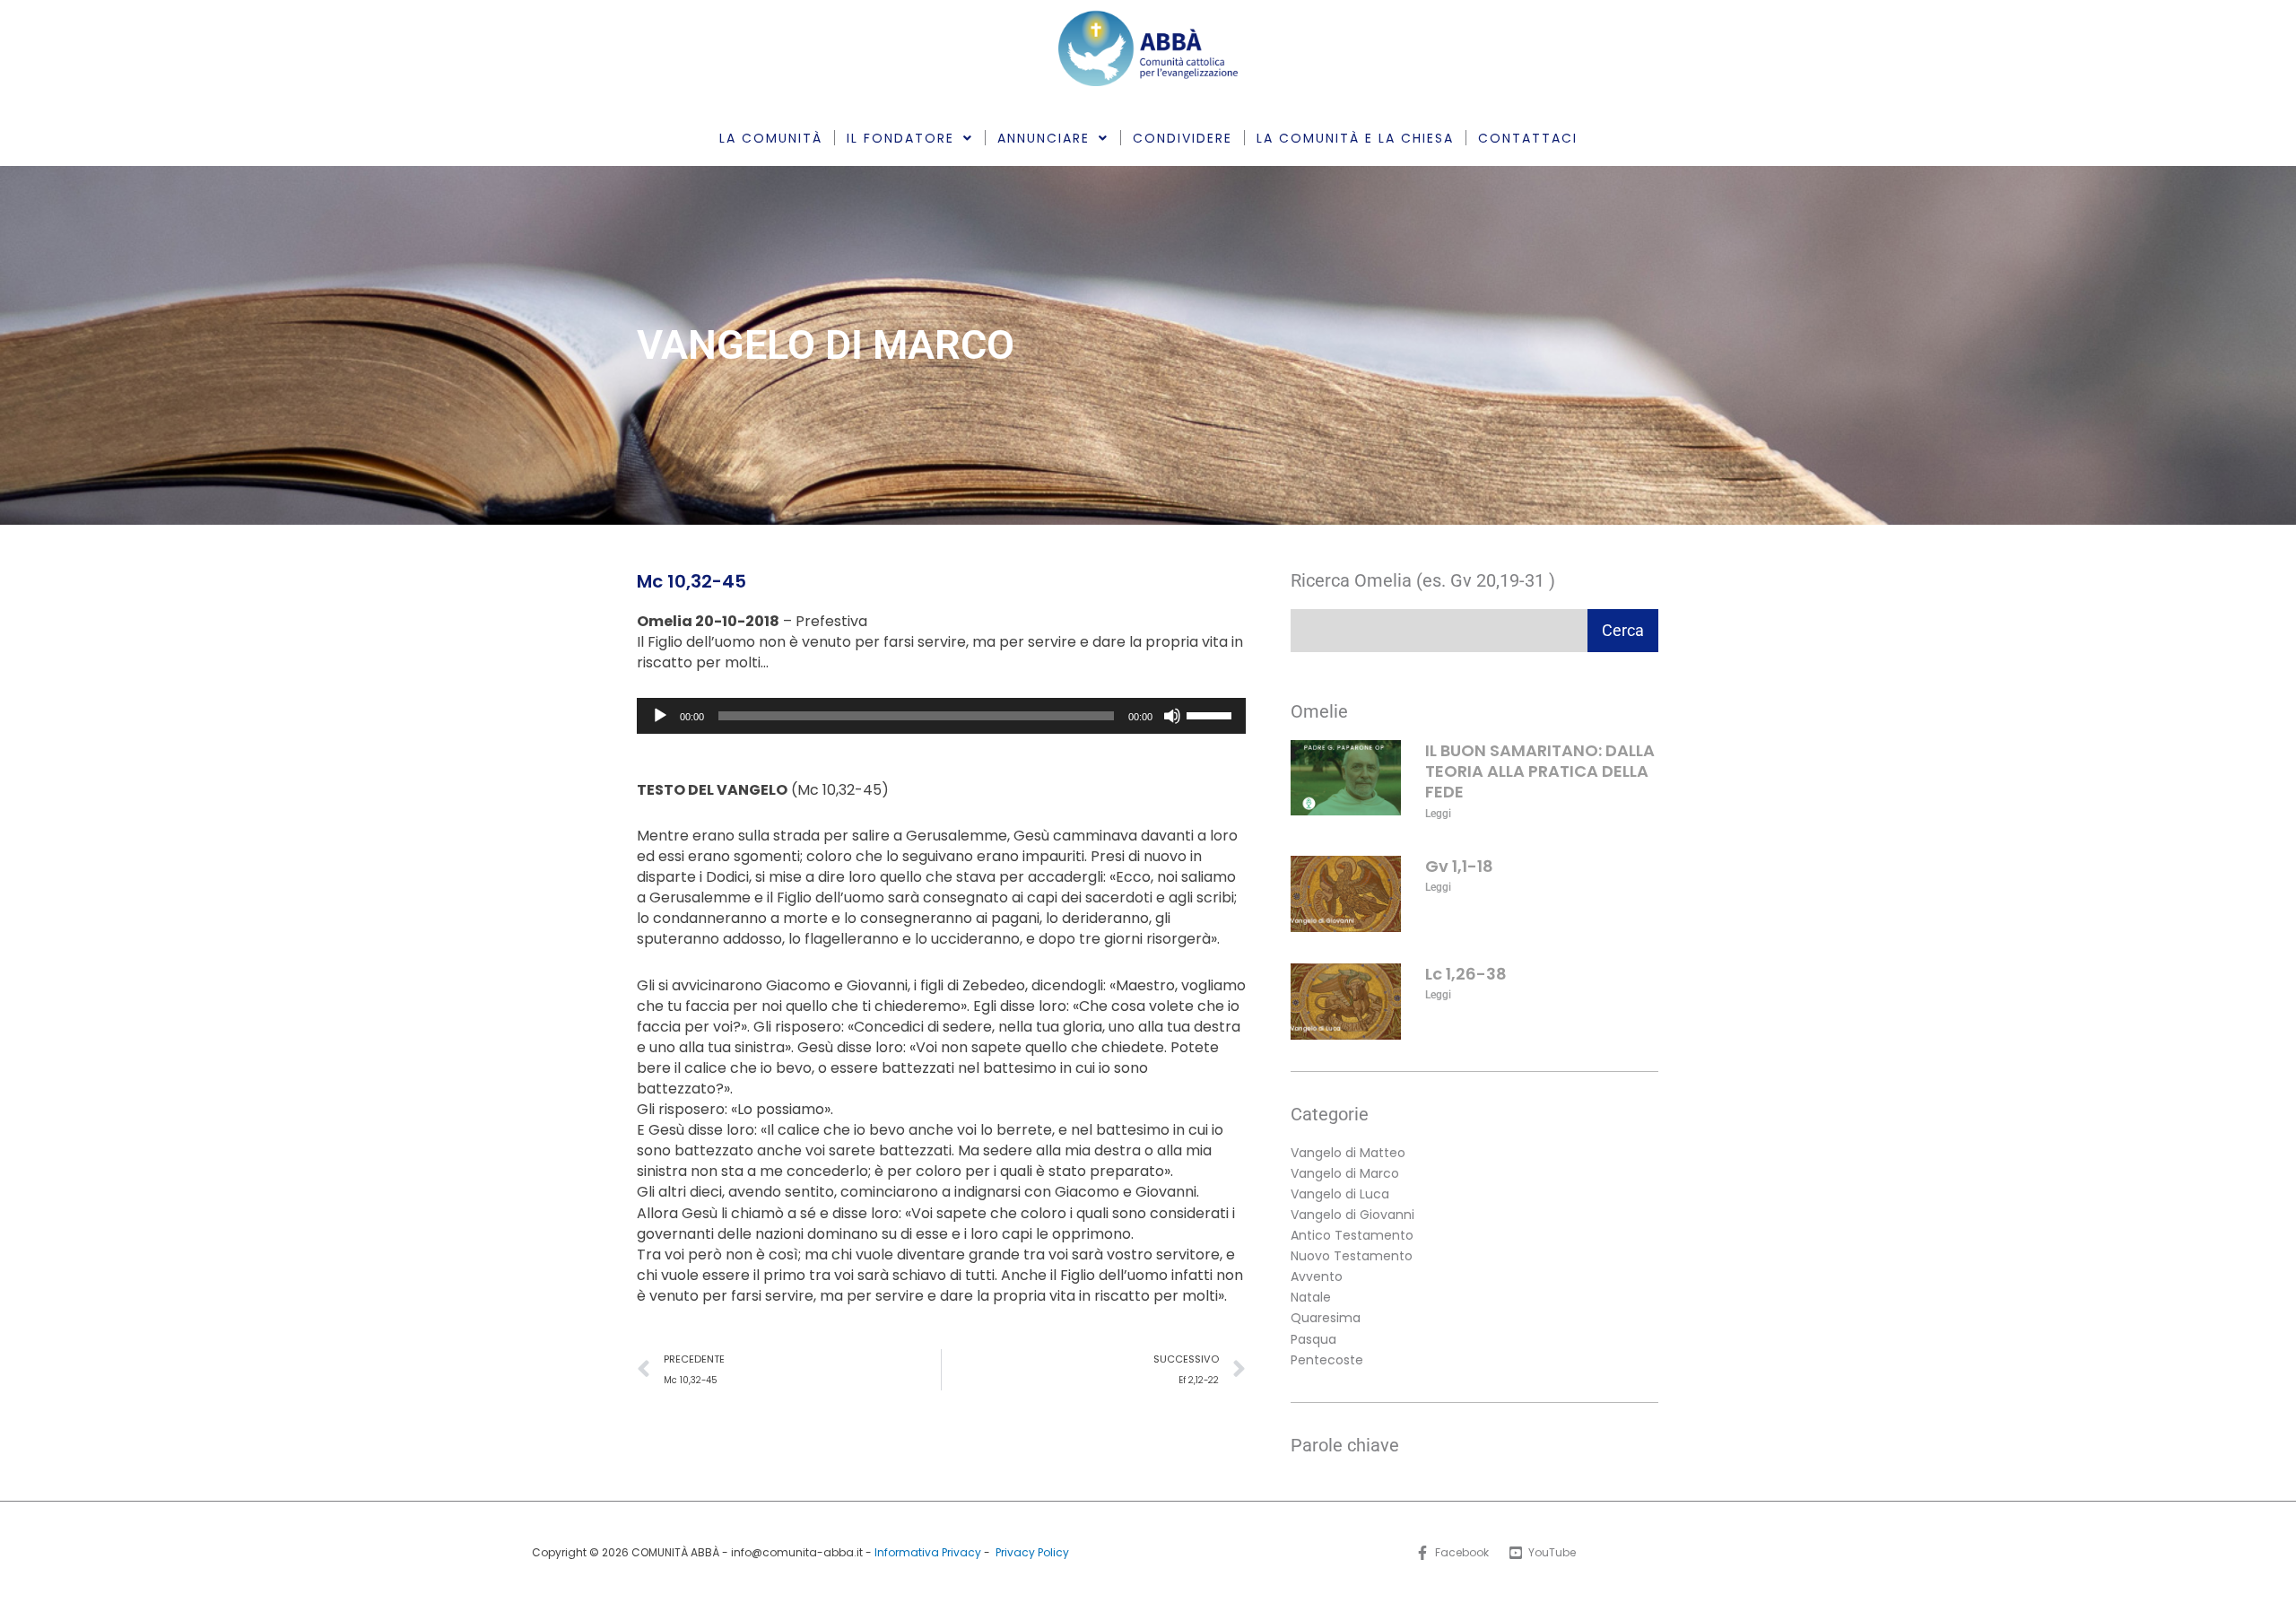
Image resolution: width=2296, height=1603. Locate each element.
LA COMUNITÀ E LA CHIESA (1355, 138)
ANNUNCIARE (1044, 138)
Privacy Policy (1032, 1552)
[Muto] (1172, 716)
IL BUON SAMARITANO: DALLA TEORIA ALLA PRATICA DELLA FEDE (1540, 771)
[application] (941, 716)
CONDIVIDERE (1183, 138)
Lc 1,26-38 (1466, 974)
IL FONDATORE (900, 138)
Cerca (1623, 630)
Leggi (1438, 814)
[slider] (1212, 714)
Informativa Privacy (928, 1552)
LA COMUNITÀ (771, 138)
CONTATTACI (1528, 138)
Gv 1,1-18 (1459, 866)
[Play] (660, 716)
